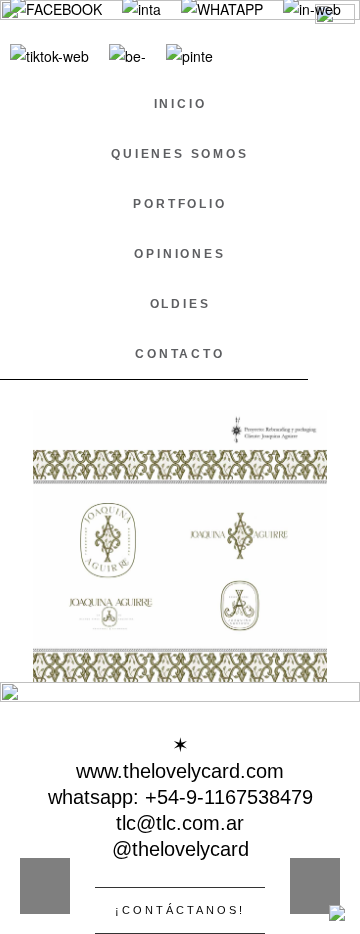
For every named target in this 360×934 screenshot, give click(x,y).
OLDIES (180, 304)
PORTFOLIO (179, 204)
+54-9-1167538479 (229, 797)
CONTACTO (179, 354)
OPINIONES (179, 254)
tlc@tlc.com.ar (180, 823)
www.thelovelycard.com (180, 771)
